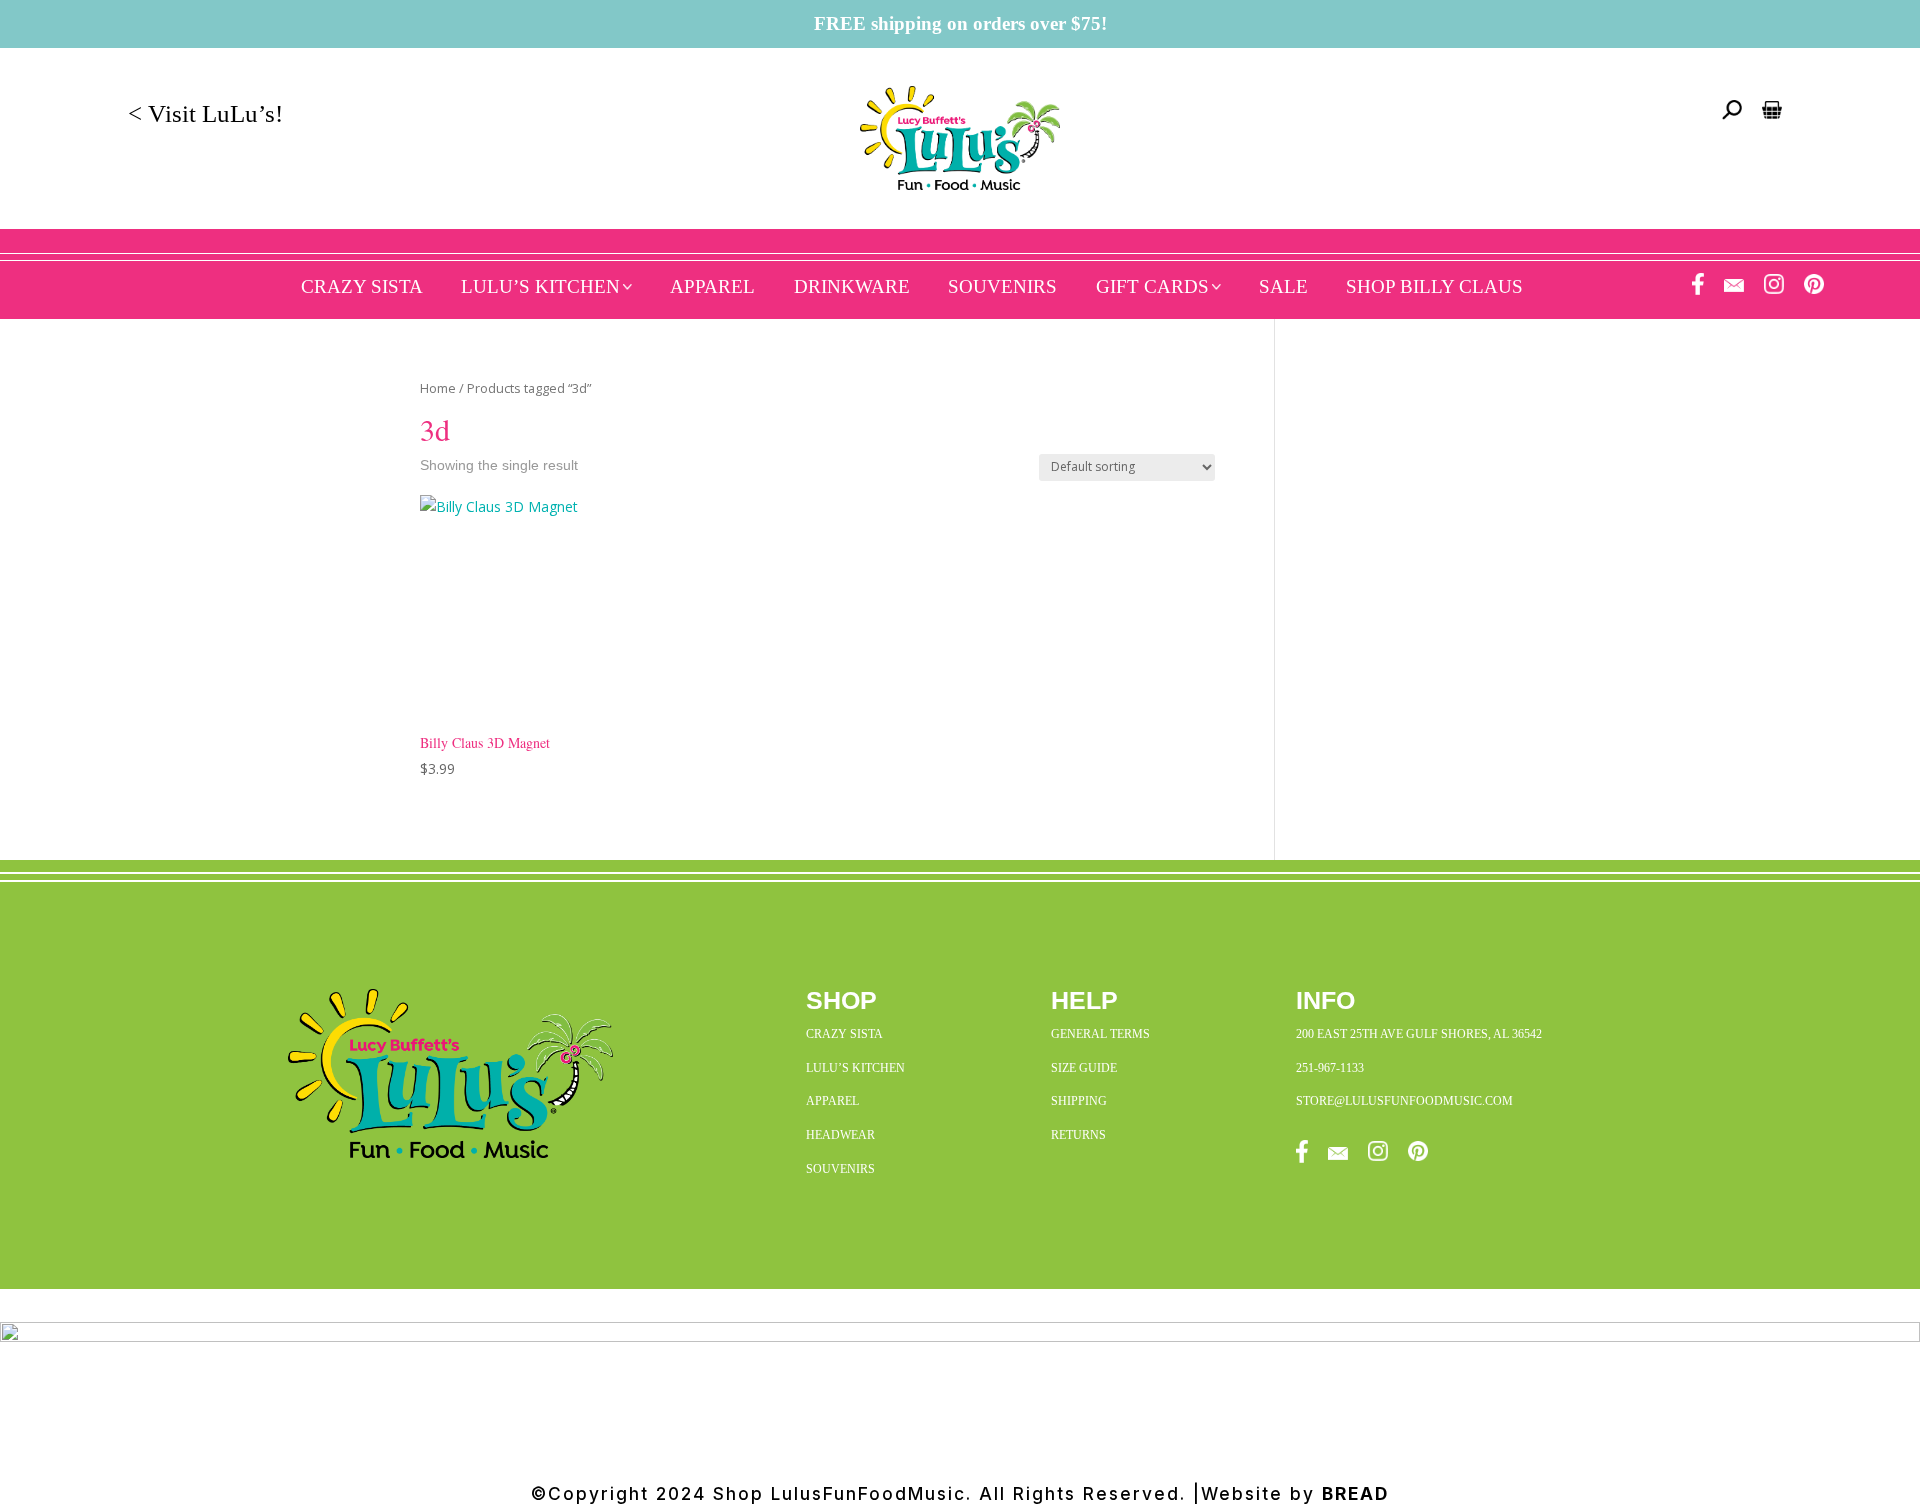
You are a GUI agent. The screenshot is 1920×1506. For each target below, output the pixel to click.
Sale (1283, 286)
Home (438, 388)
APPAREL (832, 1101)
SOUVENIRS (840, 1169)
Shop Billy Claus (1434, 286)
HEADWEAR (840, 1135)
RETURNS (1078, 1135)
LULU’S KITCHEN (855, 1068)
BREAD (1355, 1493)
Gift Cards (1152, 286)
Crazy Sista (362, 286)
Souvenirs (1002, 286)
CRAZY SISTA (844, 1034)
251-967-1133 (1330, 1068)
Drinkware (852, 286)
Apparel (712, 286)
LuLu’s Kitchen (540, 286)
